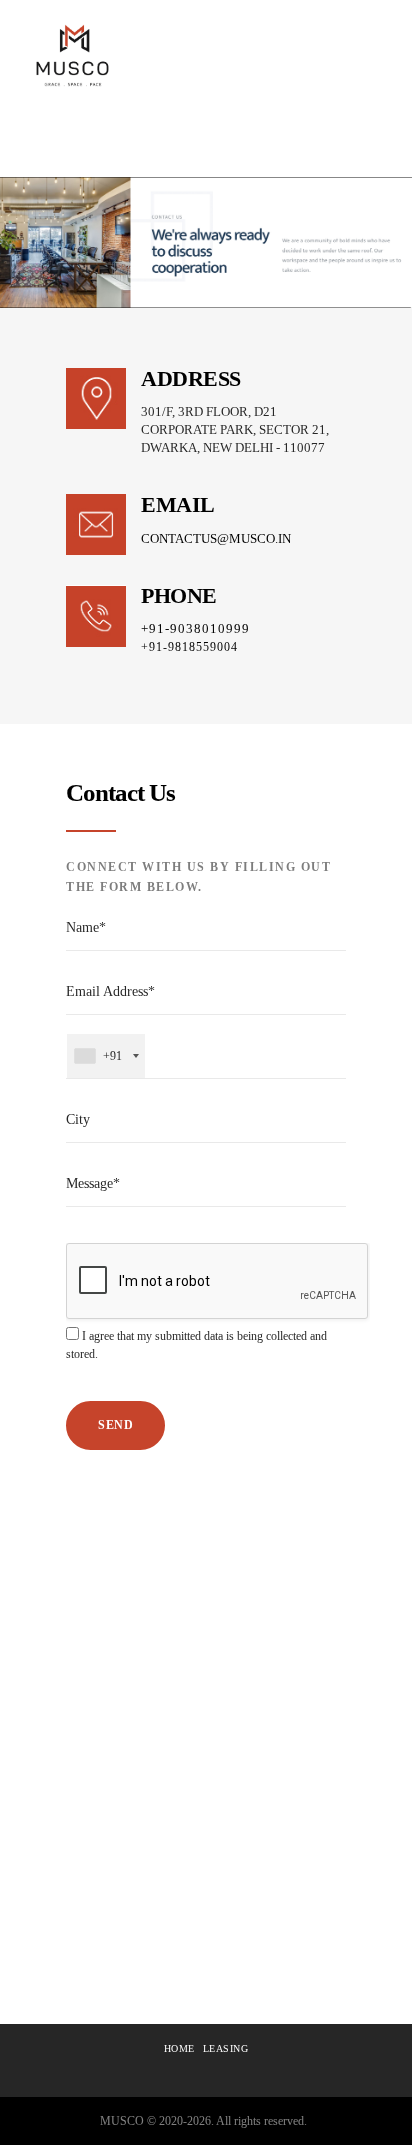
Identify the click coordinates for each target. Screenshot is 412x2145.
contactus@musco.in (216, 538)
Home (179, 2048)
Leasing (226, 2048)
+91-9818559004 (189, 647)
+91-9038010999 (195, 628)
